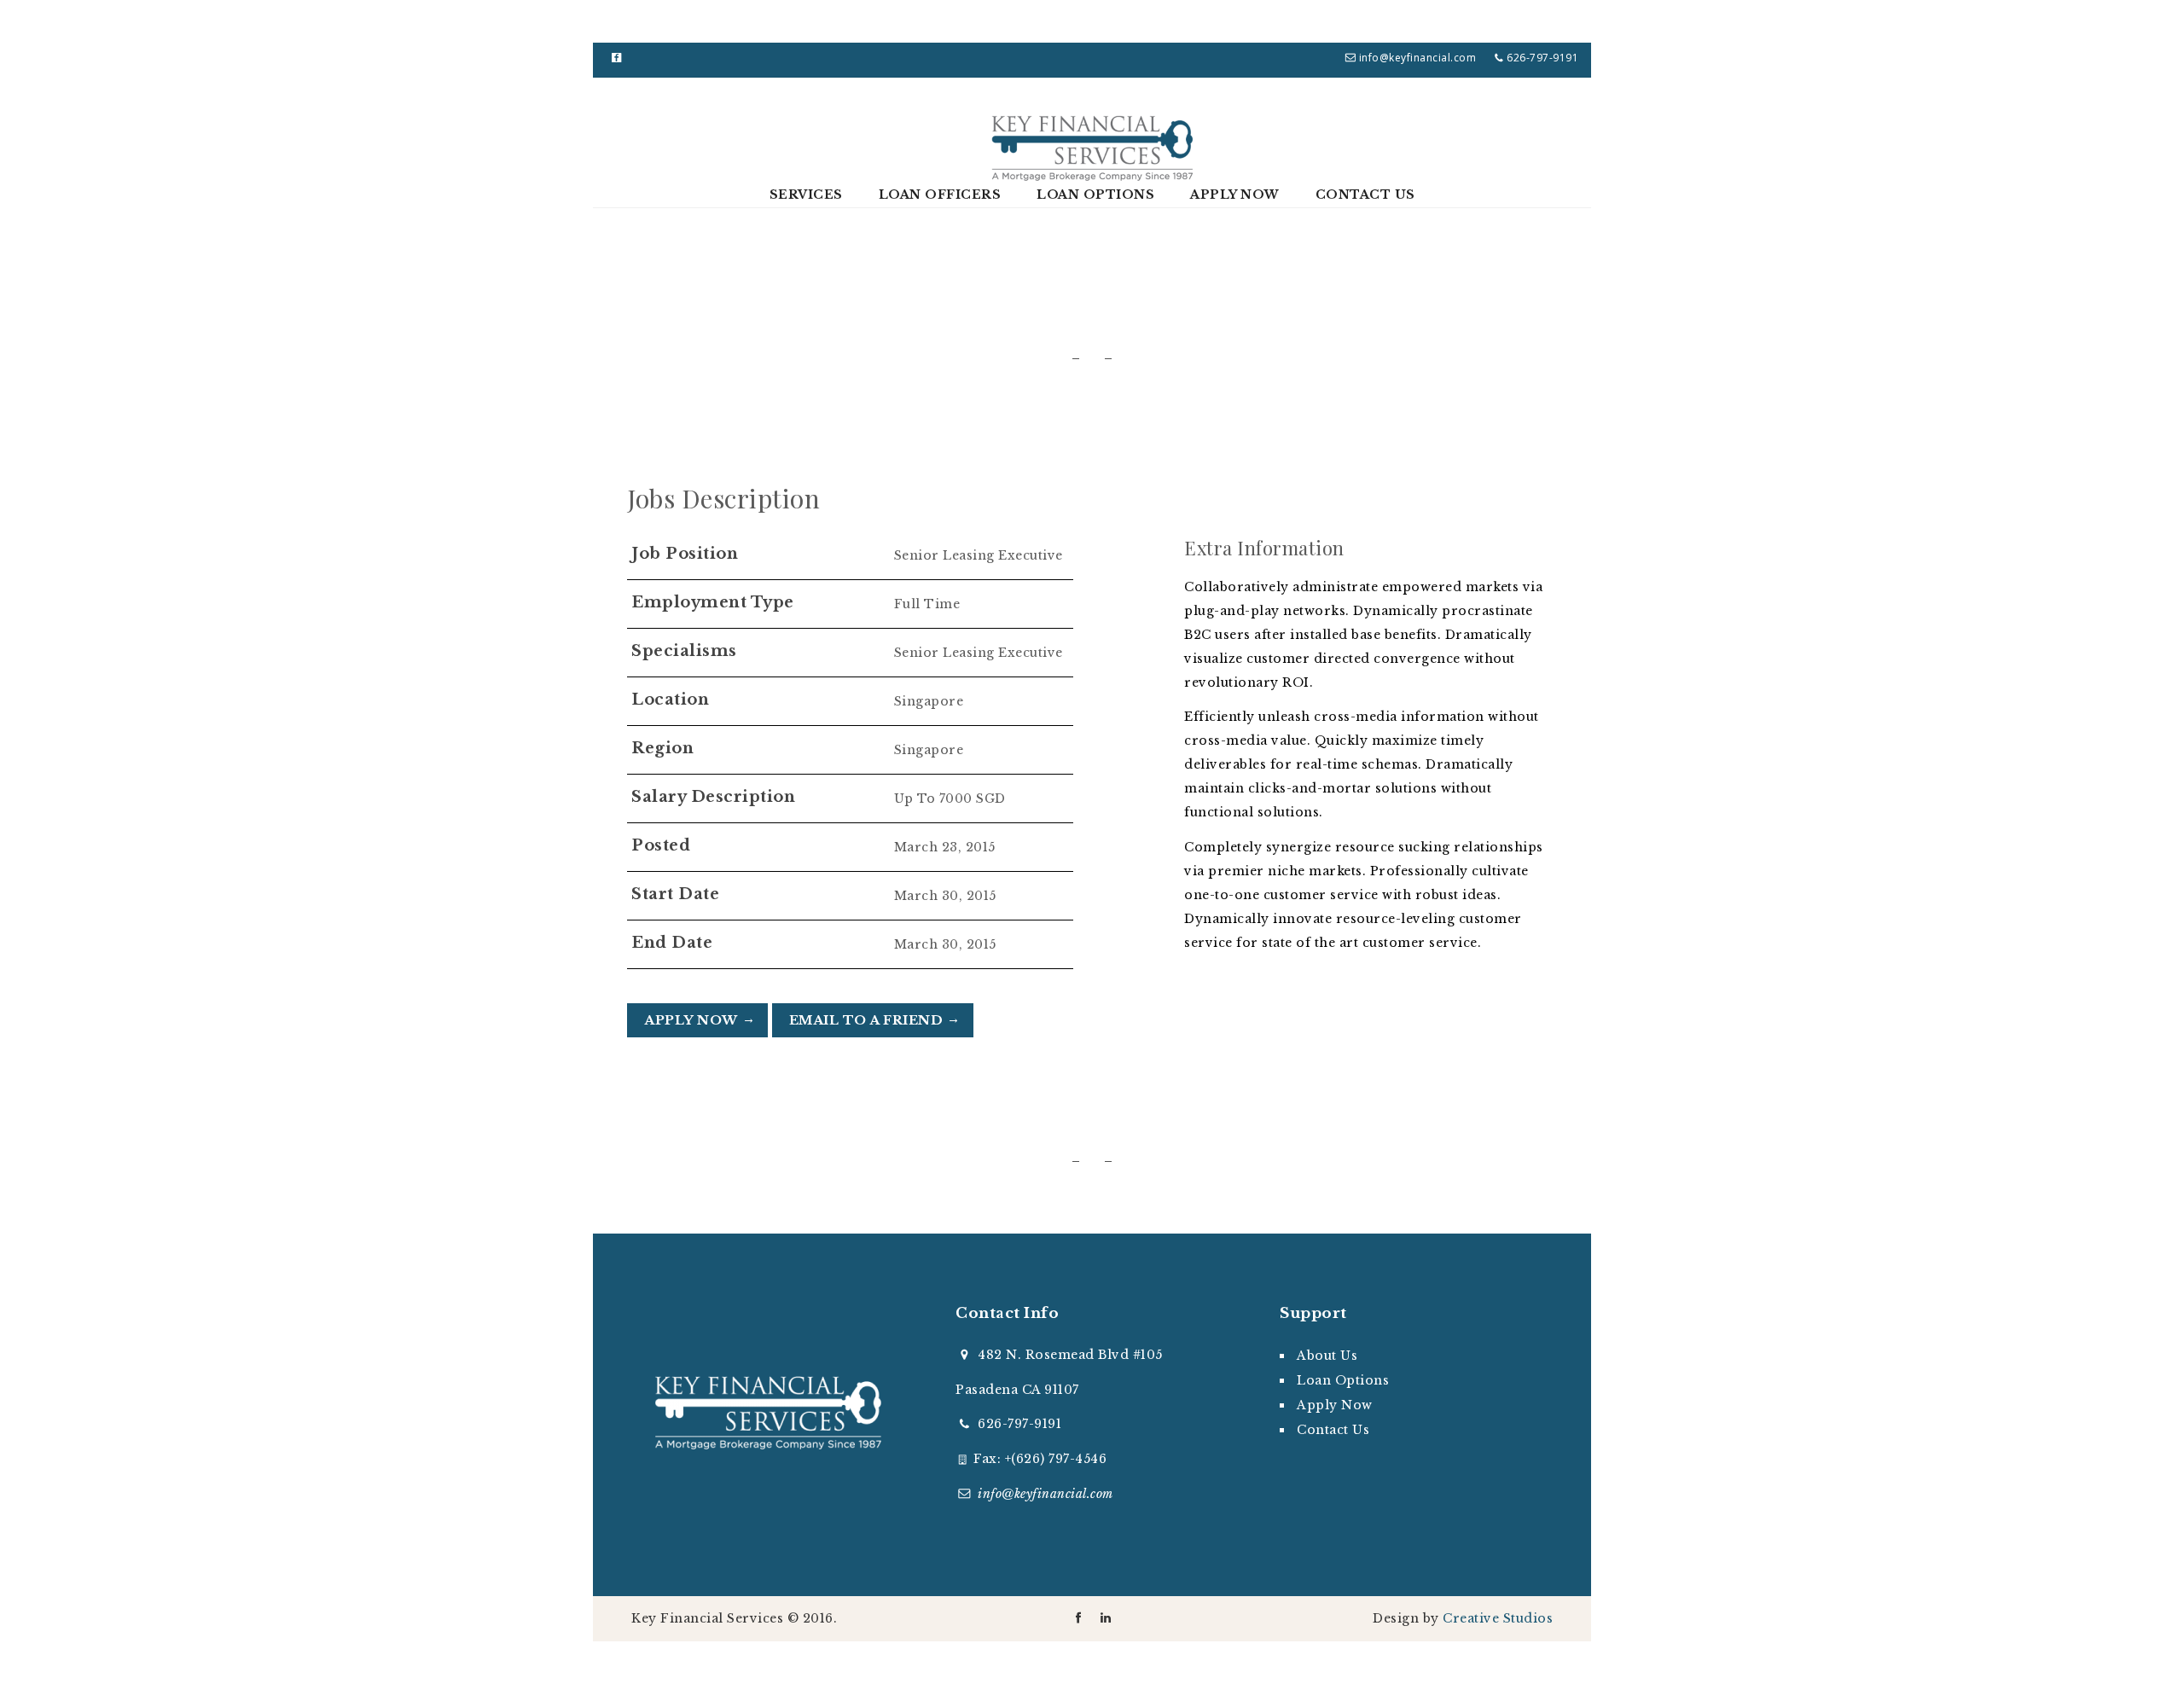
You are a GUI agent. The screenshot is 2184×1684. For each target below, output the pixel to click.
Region (662, 748)
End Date (672, 943)
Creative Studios (1498, 1618)
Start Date (675, 894)
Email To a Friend (866, 1020)
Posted (661, 845)
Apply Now (691, 1020)
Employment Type (713, 602)
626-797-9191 (1019, 1424)
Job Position (685, 554)
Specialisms (684, 651)
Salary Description (713, 797)
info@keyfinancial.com (1418, 58)
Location (670, 700)
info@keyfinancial (1046, 1494)
